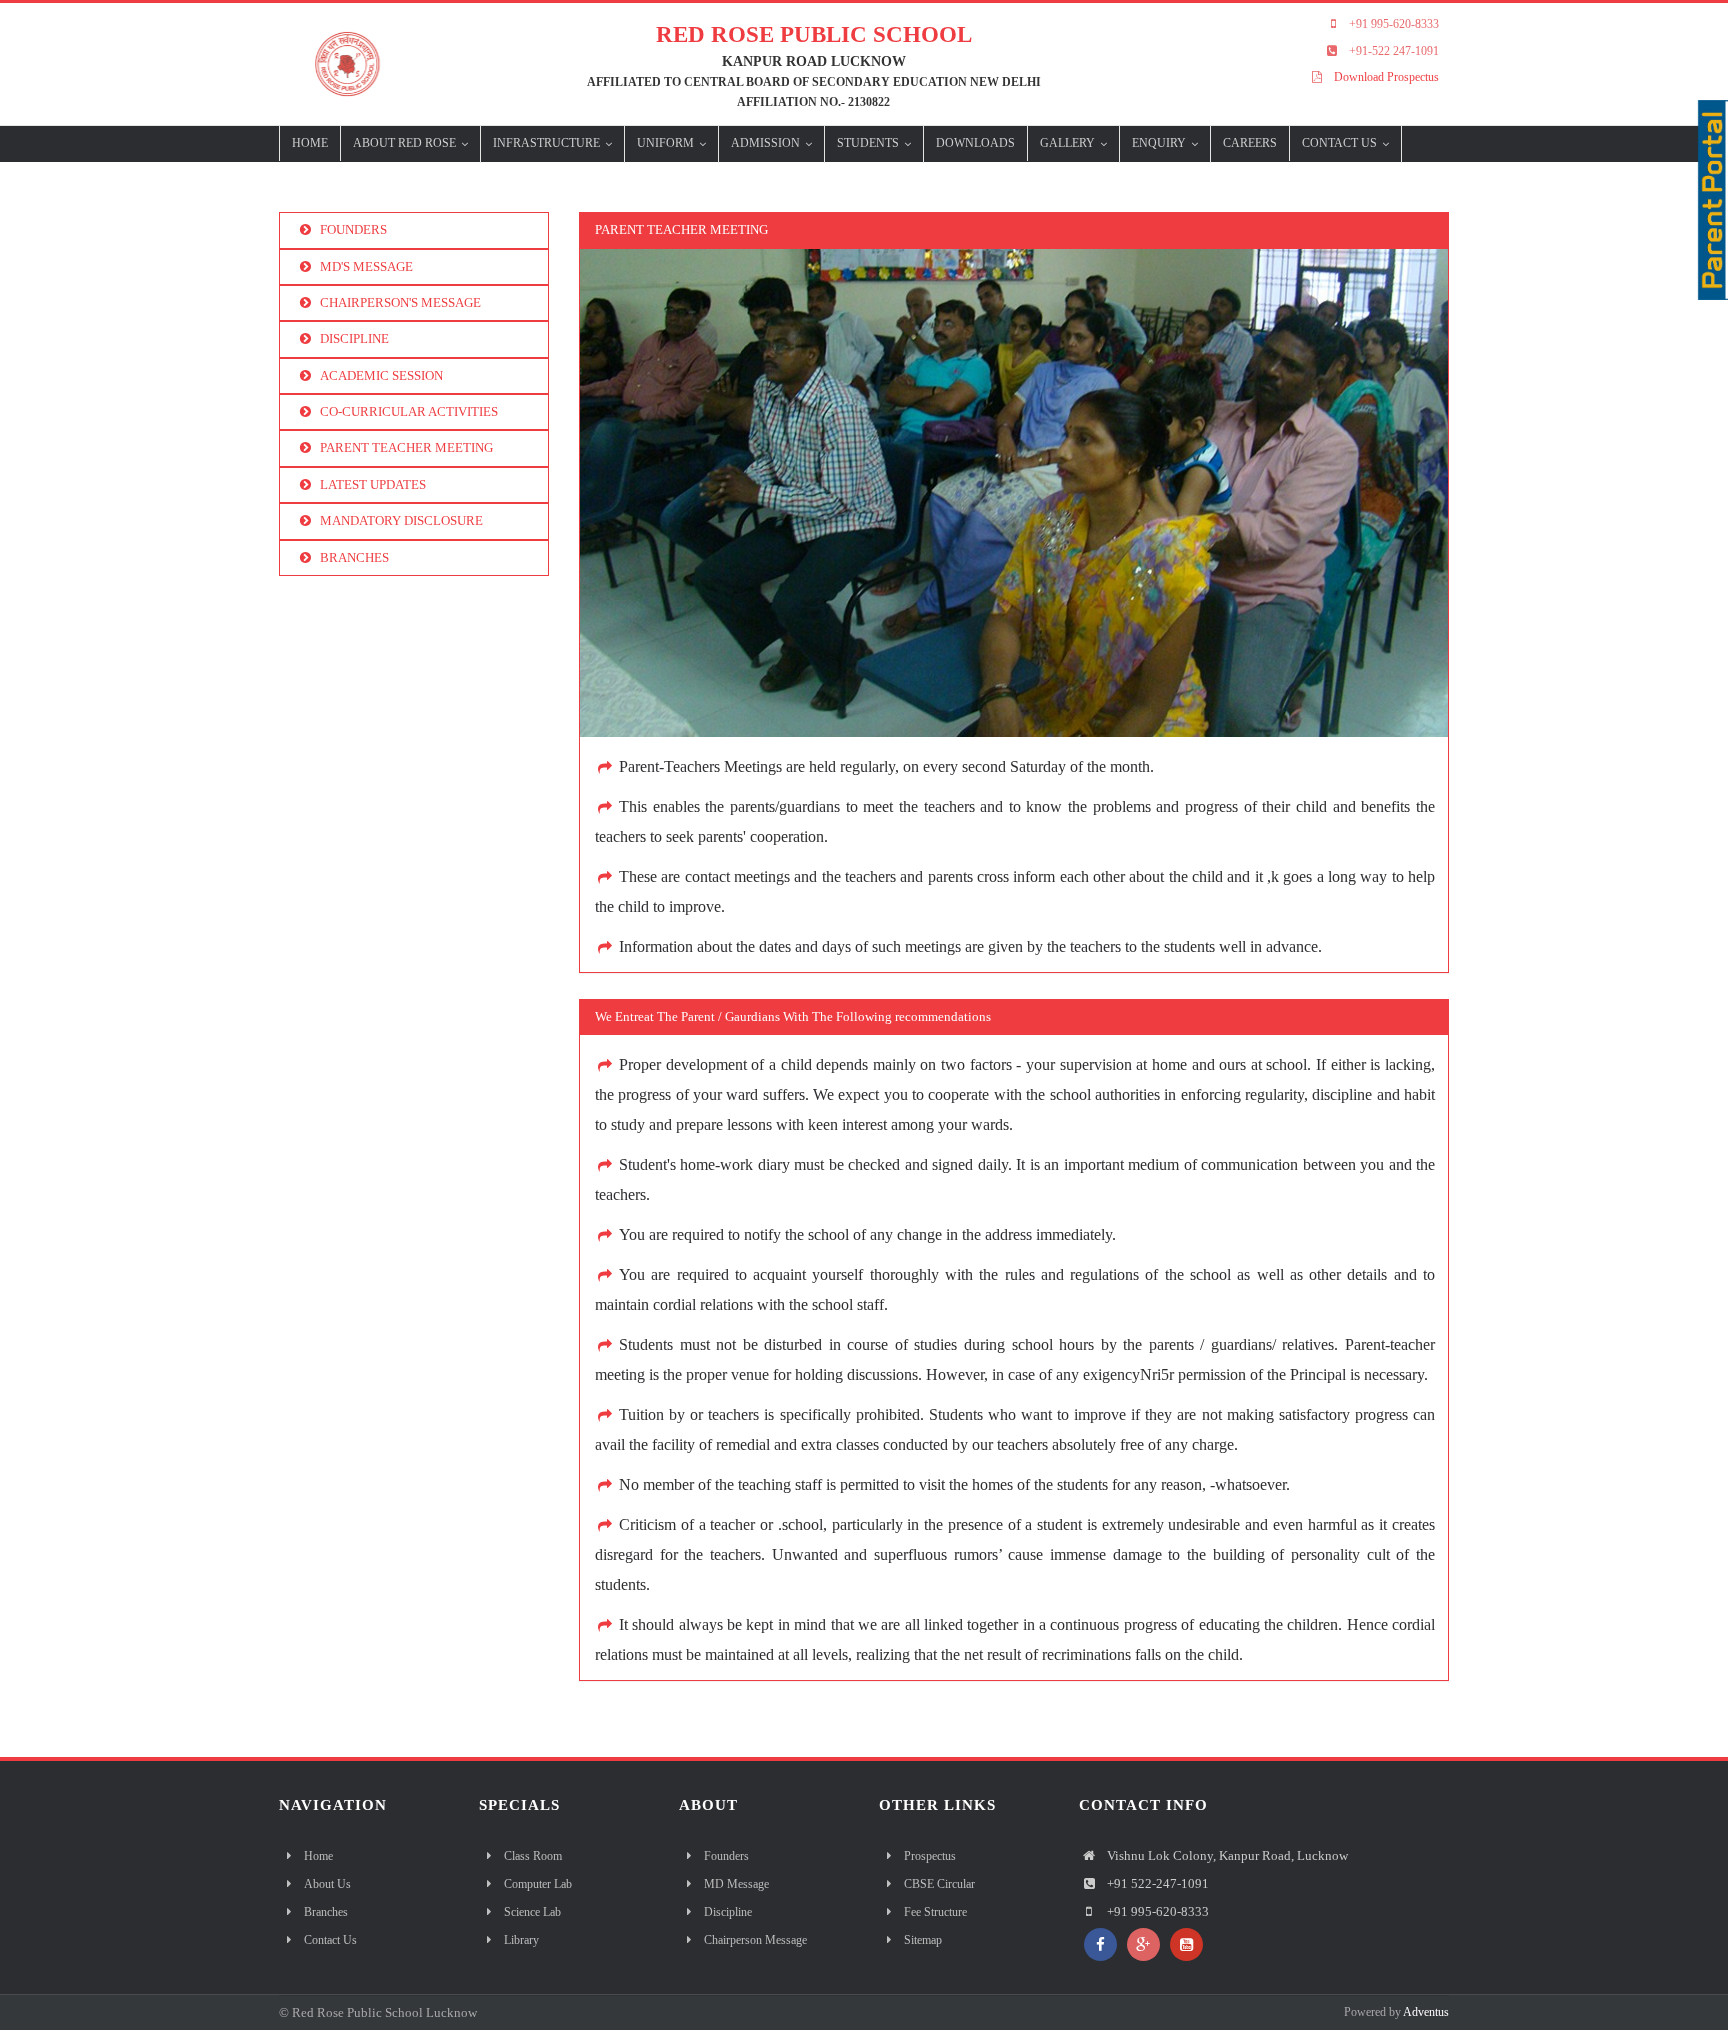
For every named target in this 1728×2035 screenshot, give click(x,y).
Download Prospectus (1386, 77)
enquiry (1160, 143)
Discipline (728, 1912)
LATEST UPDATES (373, 484)
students (869, 143)
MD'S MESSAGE (366, 266)
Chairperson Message (755, 1940)
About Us (327, 1884)
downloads (975, 143)
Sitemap (923, 1940)
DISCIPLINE (354, 338)
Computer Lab (538, 1884)
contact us (1341, 143)
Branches (326, 1912)
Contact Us (330, 1940)
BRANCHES (354, 557)
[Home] (341, 62)
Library (521, 1940)
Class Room (533, 1856)
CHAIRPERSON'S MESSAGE (400, 302)
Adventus (1426, 2012)
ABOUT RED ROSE (406, 143)
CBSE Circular (939, 1884)
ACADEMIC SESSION (381, 375)
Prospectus (930, 1856)
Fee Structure (935, 1912)
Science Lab (532, 1912)
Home (310, 143)
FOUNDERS (353, 229)
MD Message (736, 1884)
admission (767, 143)
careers (1250, 143)
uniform (667, 143)
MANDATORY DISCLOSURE (401, 520)
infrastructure (548, 143)
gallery (1069, 143)
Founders (726, 1856)
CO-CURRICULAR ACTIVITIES (409, 411)
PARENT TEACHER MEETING (406, 447)
